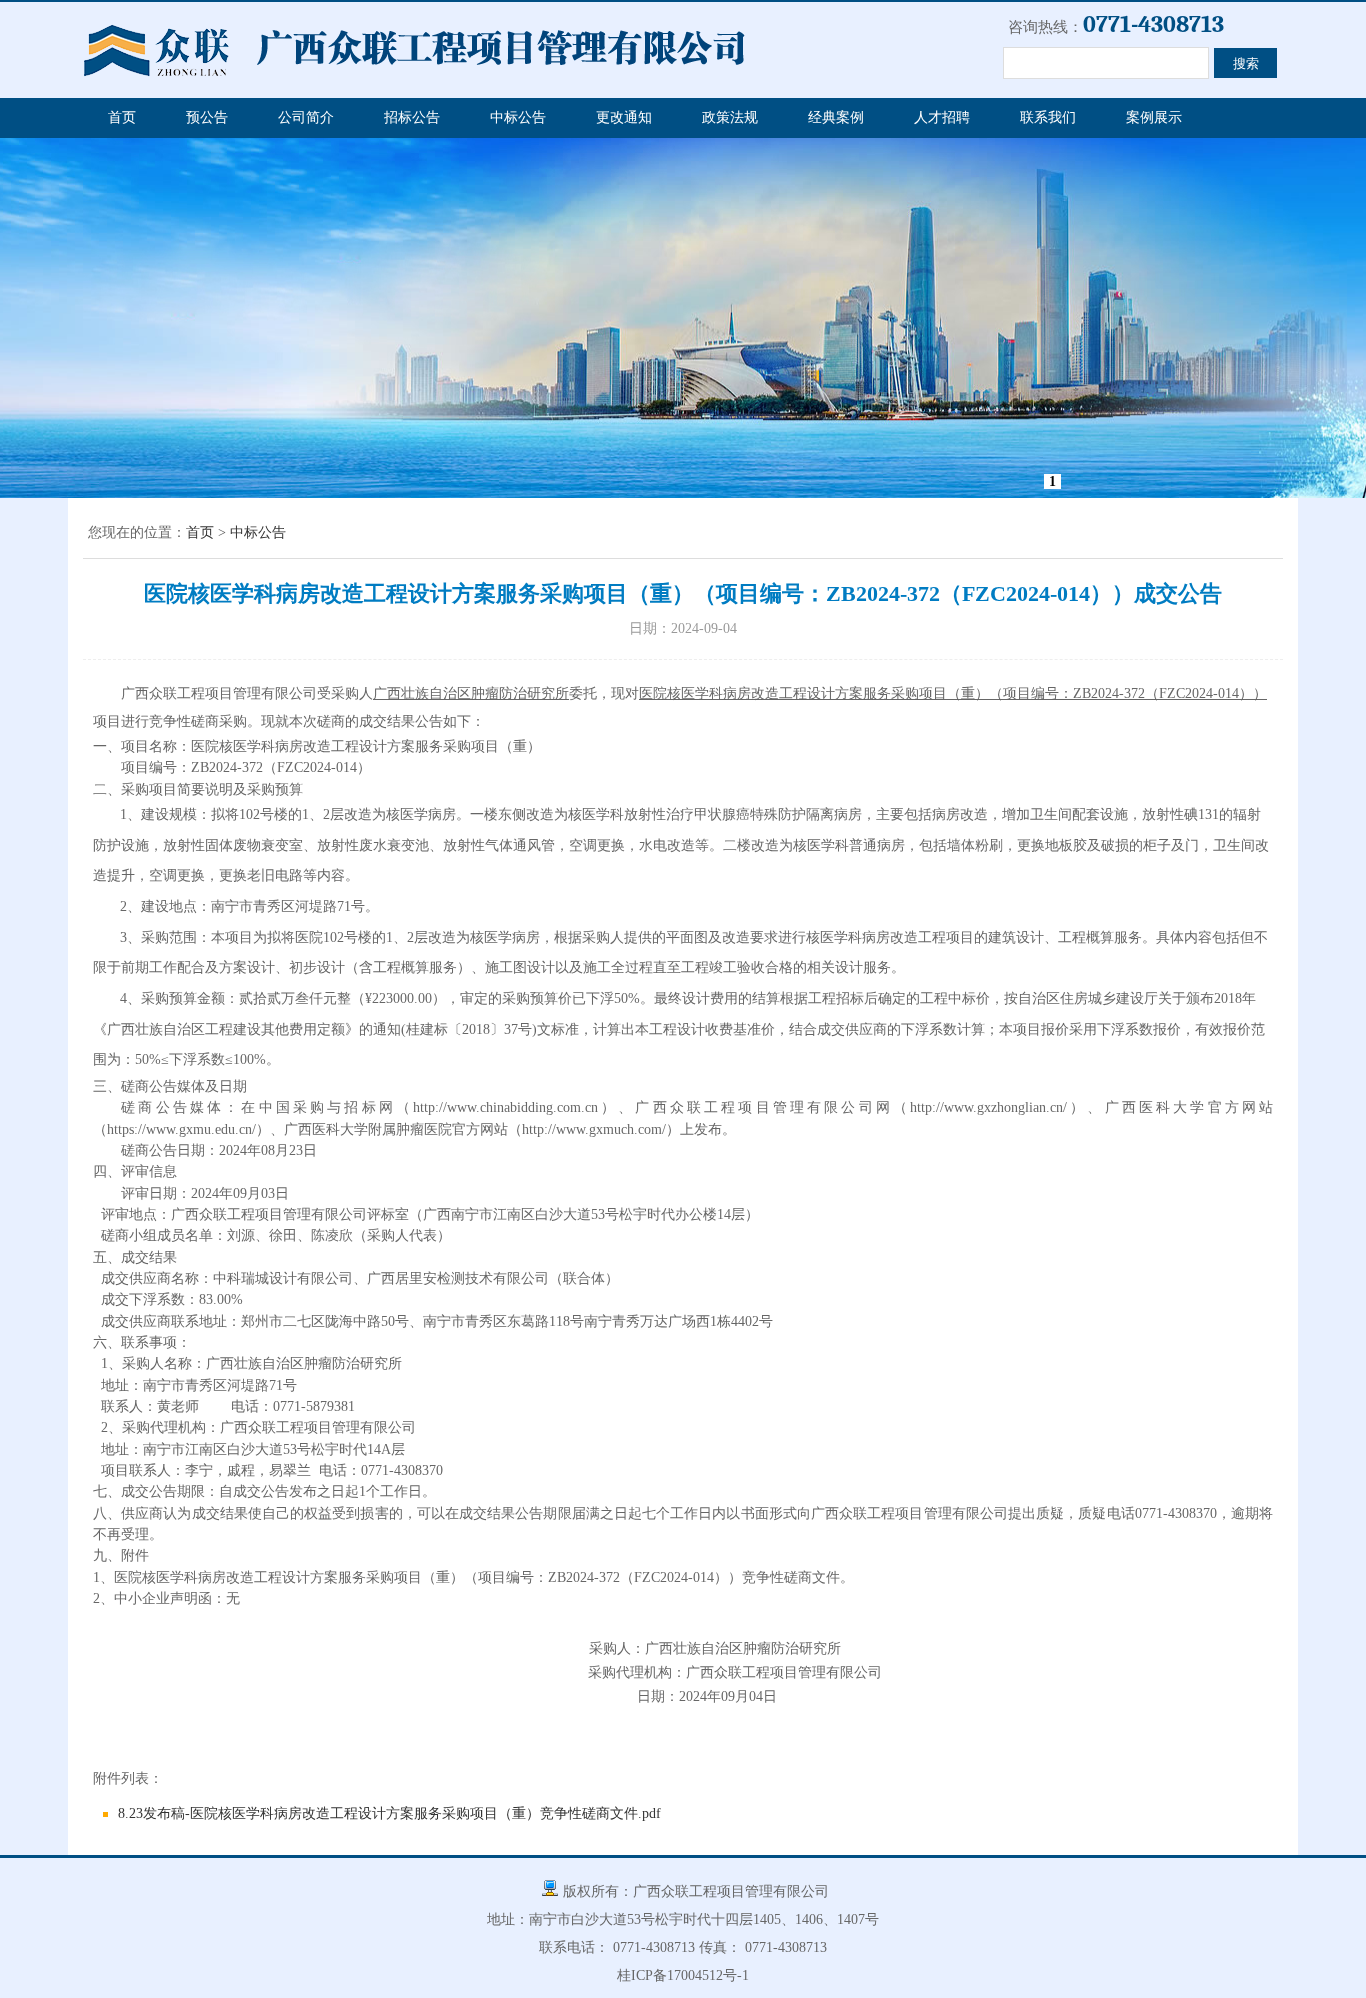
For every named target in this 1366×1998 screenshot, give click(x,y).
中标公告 (518, 117)
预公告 (207, 117)
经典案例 (836, 117)
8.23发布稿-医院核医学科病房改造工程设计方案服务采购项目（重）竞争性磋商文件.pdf (389, 1813)
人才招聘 (942, 117)
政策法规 (730, 117)
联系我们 (1048, 117)
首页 (122, 117)
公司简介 (306, 117)
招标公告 (412, 117)
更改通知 (624, 117)
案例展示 (1154, 117)
